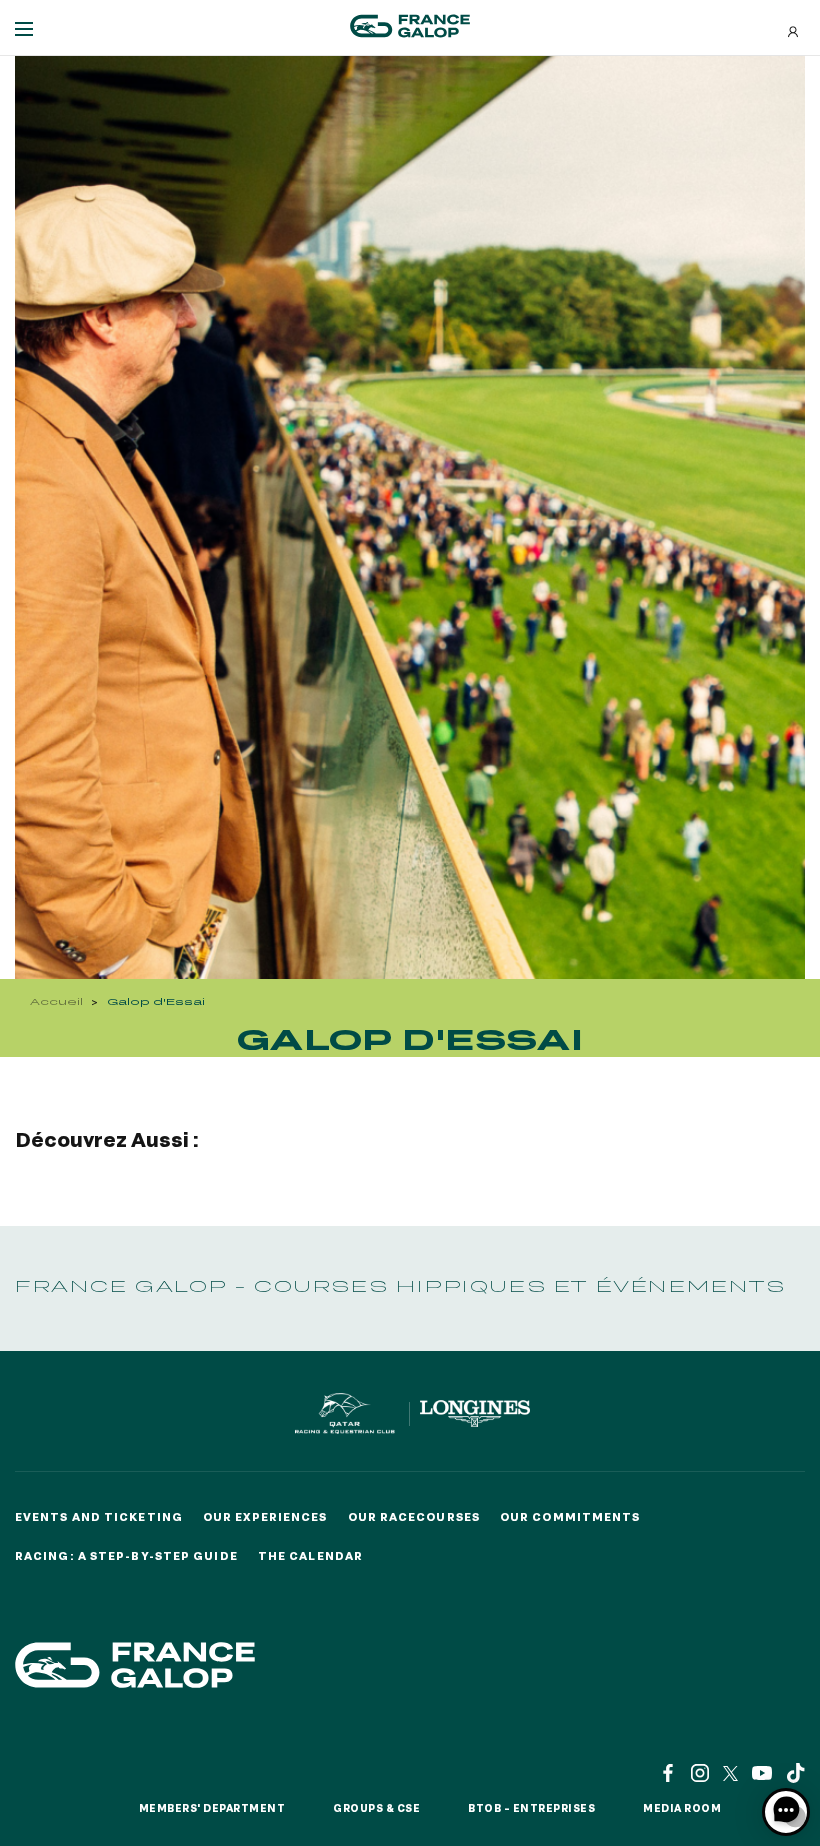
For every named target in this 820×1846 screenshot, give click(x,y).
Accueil (56, 1001)
